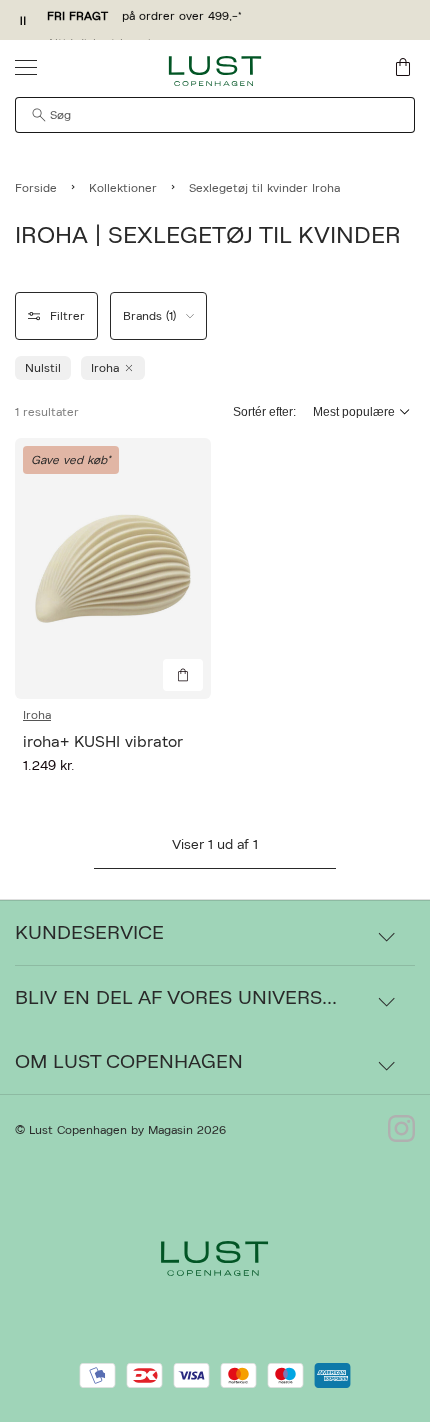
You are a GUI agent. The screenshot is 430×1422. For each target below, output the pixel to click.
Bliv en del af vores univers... (176, 998)
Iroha (37, 715)
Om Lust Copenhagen (129, 1062)
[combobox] (215, 115)
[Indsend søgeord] (39, 115)
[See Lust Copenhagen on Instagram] (401, 1130)
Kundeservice (89, 933)
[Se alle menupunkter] (26, 67)
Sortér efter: (264, 412)
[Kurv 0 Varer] (403, 67)
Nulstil (43, 368)
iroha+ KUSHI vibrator (103, 742)
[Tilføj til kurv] (183, 675)
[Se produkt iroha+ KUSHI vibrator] (113, 568)
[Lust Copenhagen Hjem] (215, 71)
